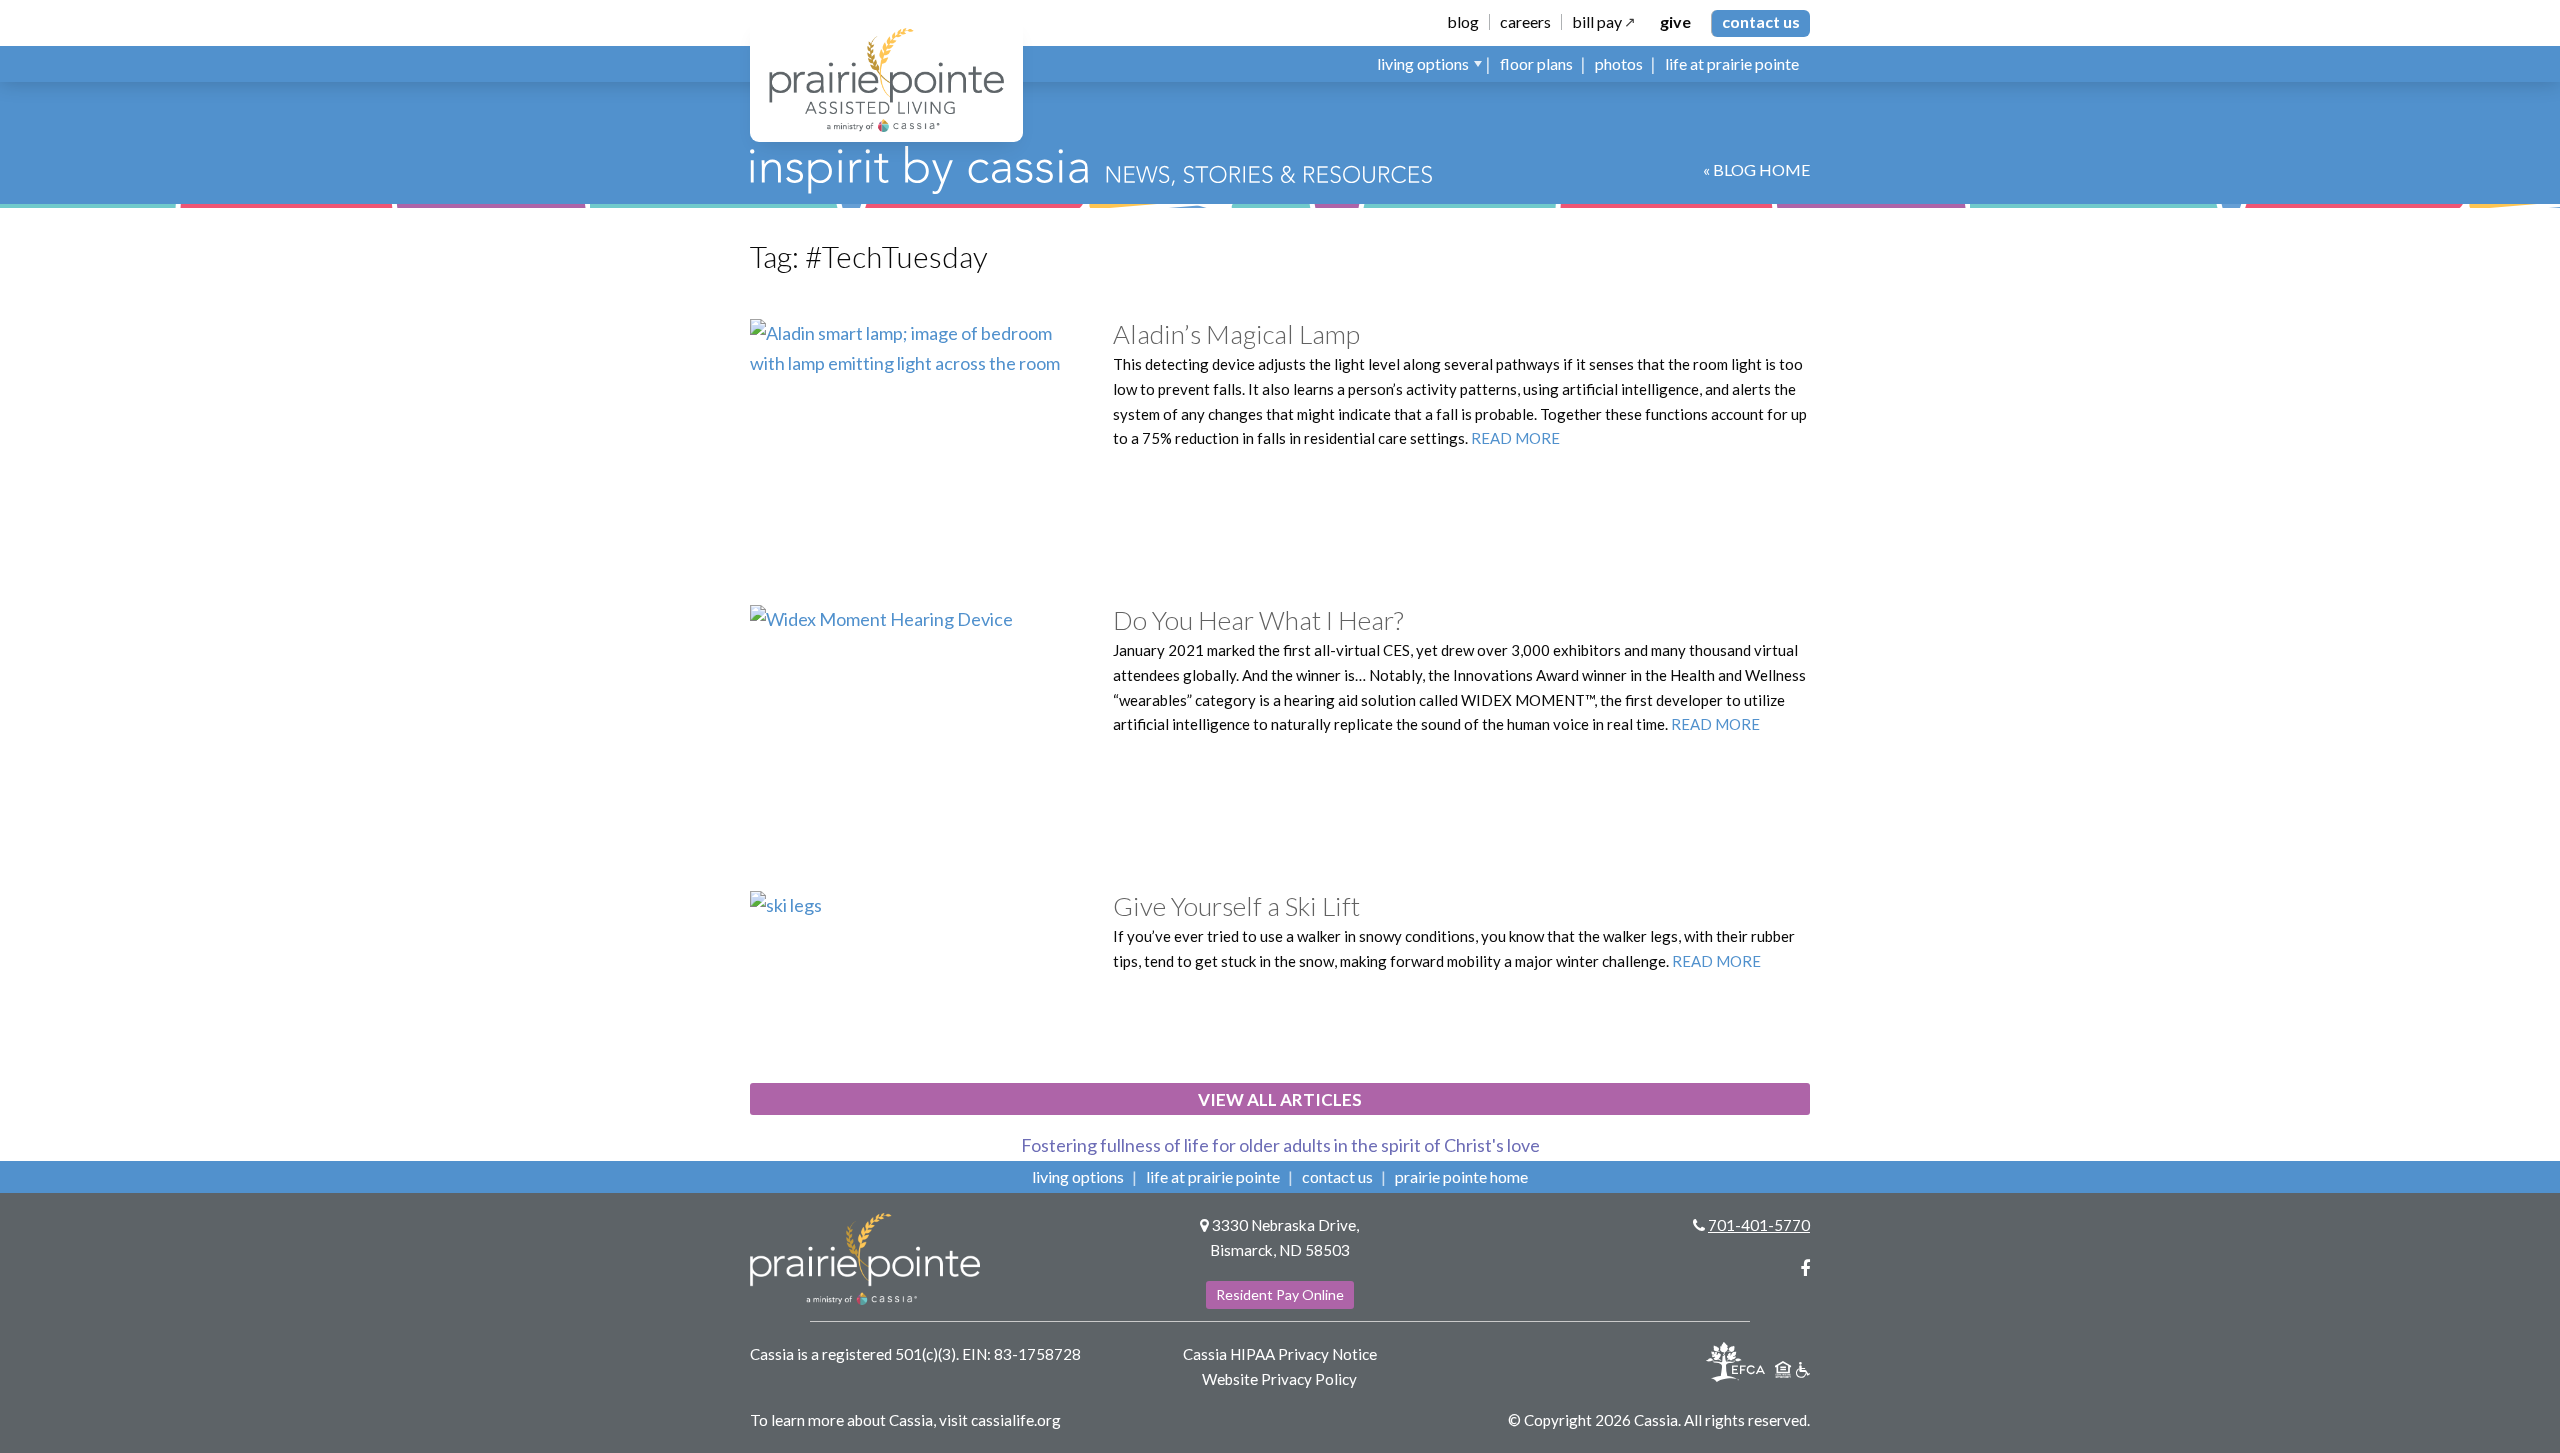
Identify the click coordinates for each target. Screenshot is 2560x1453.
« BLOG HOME (1756, 169)
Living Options (1078, 1176)
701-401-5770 (1759, 1225)
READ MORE (1515, 438)
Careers (1525, 22)
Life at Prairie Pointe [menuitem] (1732, 63)
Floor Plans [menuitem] (1536, 63)
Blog (1463, 22)
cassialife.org (1016, 1420)
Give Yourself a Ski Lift (1236, 906)
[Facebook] (1805, 1268)
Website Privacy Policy (1279, 1379)
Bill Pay (1597, 22)
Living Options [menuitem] (1423, 63)
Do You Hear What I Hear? (1258, 620)
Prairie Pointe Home (1461, 1176)
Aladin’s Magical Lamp (1236, 334)
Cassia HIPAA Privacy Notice (1280, 1354)
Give (1675, 22)
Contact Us (1761, 21)
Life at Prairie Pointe (1213, 1176)
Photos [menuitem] (1619, 63)
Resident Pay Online (1280, 1294)
